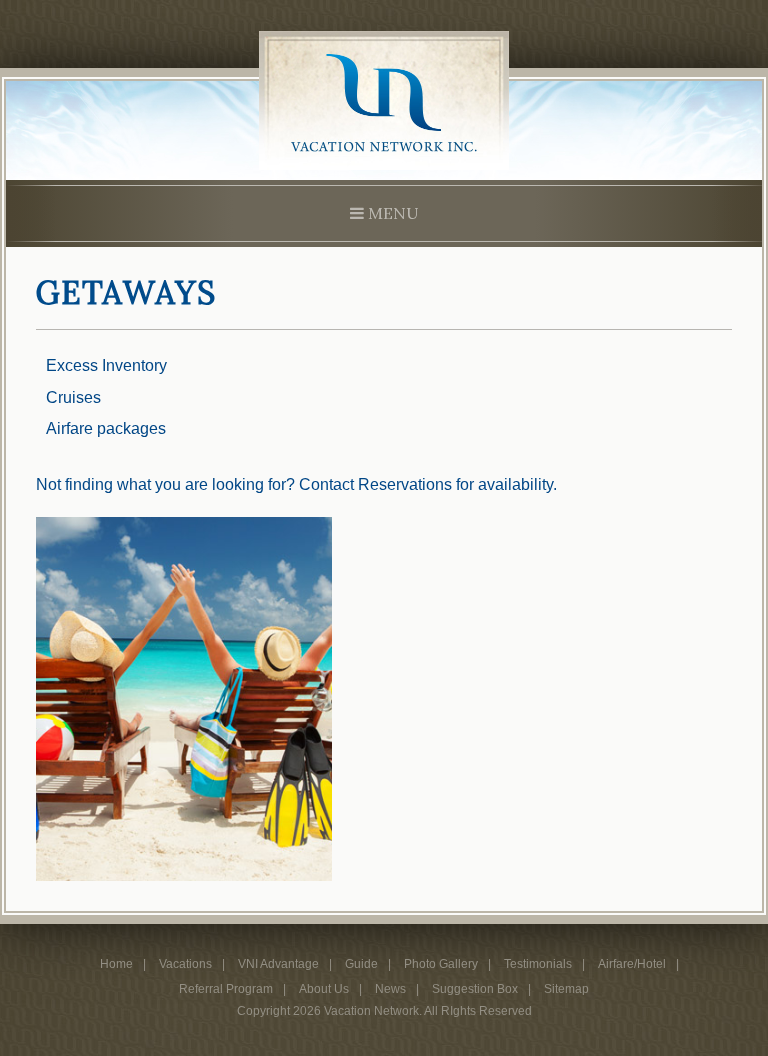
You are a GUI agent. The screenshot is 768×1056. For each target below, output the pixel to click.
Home (116, 964)
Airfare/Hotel (632, 964)
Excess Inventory (106, 365)
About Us (324, 989)
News (390, 989)
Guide (361, 964)
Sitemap (566, 989)
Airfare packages (106, 428)
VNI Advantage (278, 964)
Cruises (73, 397)
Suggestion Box (475, 989)
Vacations (185, 964)
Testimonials (538, 964)
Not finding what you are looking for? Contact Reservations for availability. (296, 484)
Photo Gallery (441, 964)
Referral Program (226, 989)
